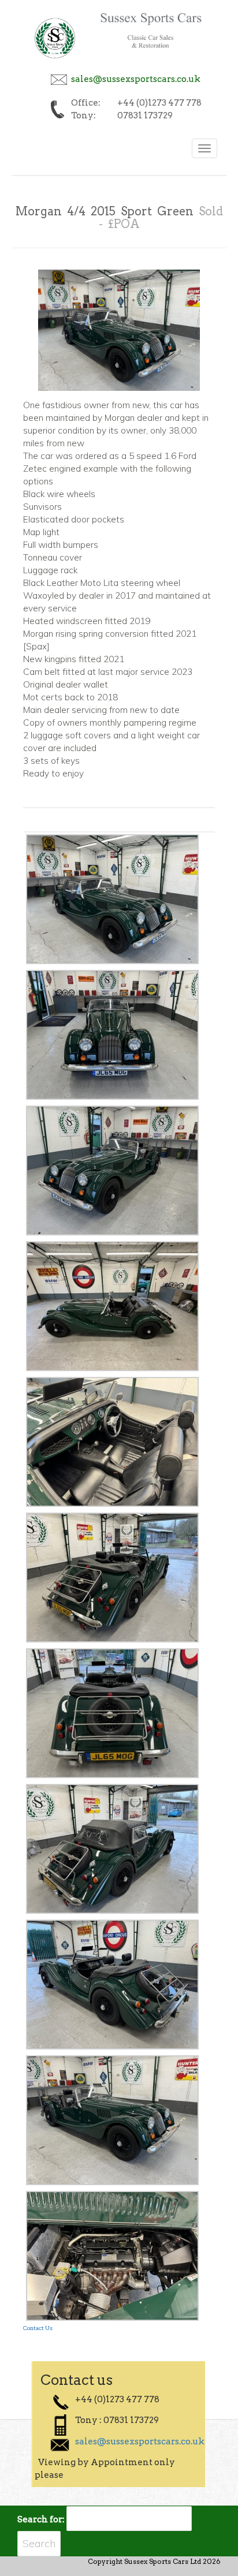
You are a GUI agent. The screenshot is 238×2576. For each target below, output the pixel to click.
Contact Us (38, 2328)
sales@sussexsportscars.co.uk (136, 79)
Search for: (41, 2519)
